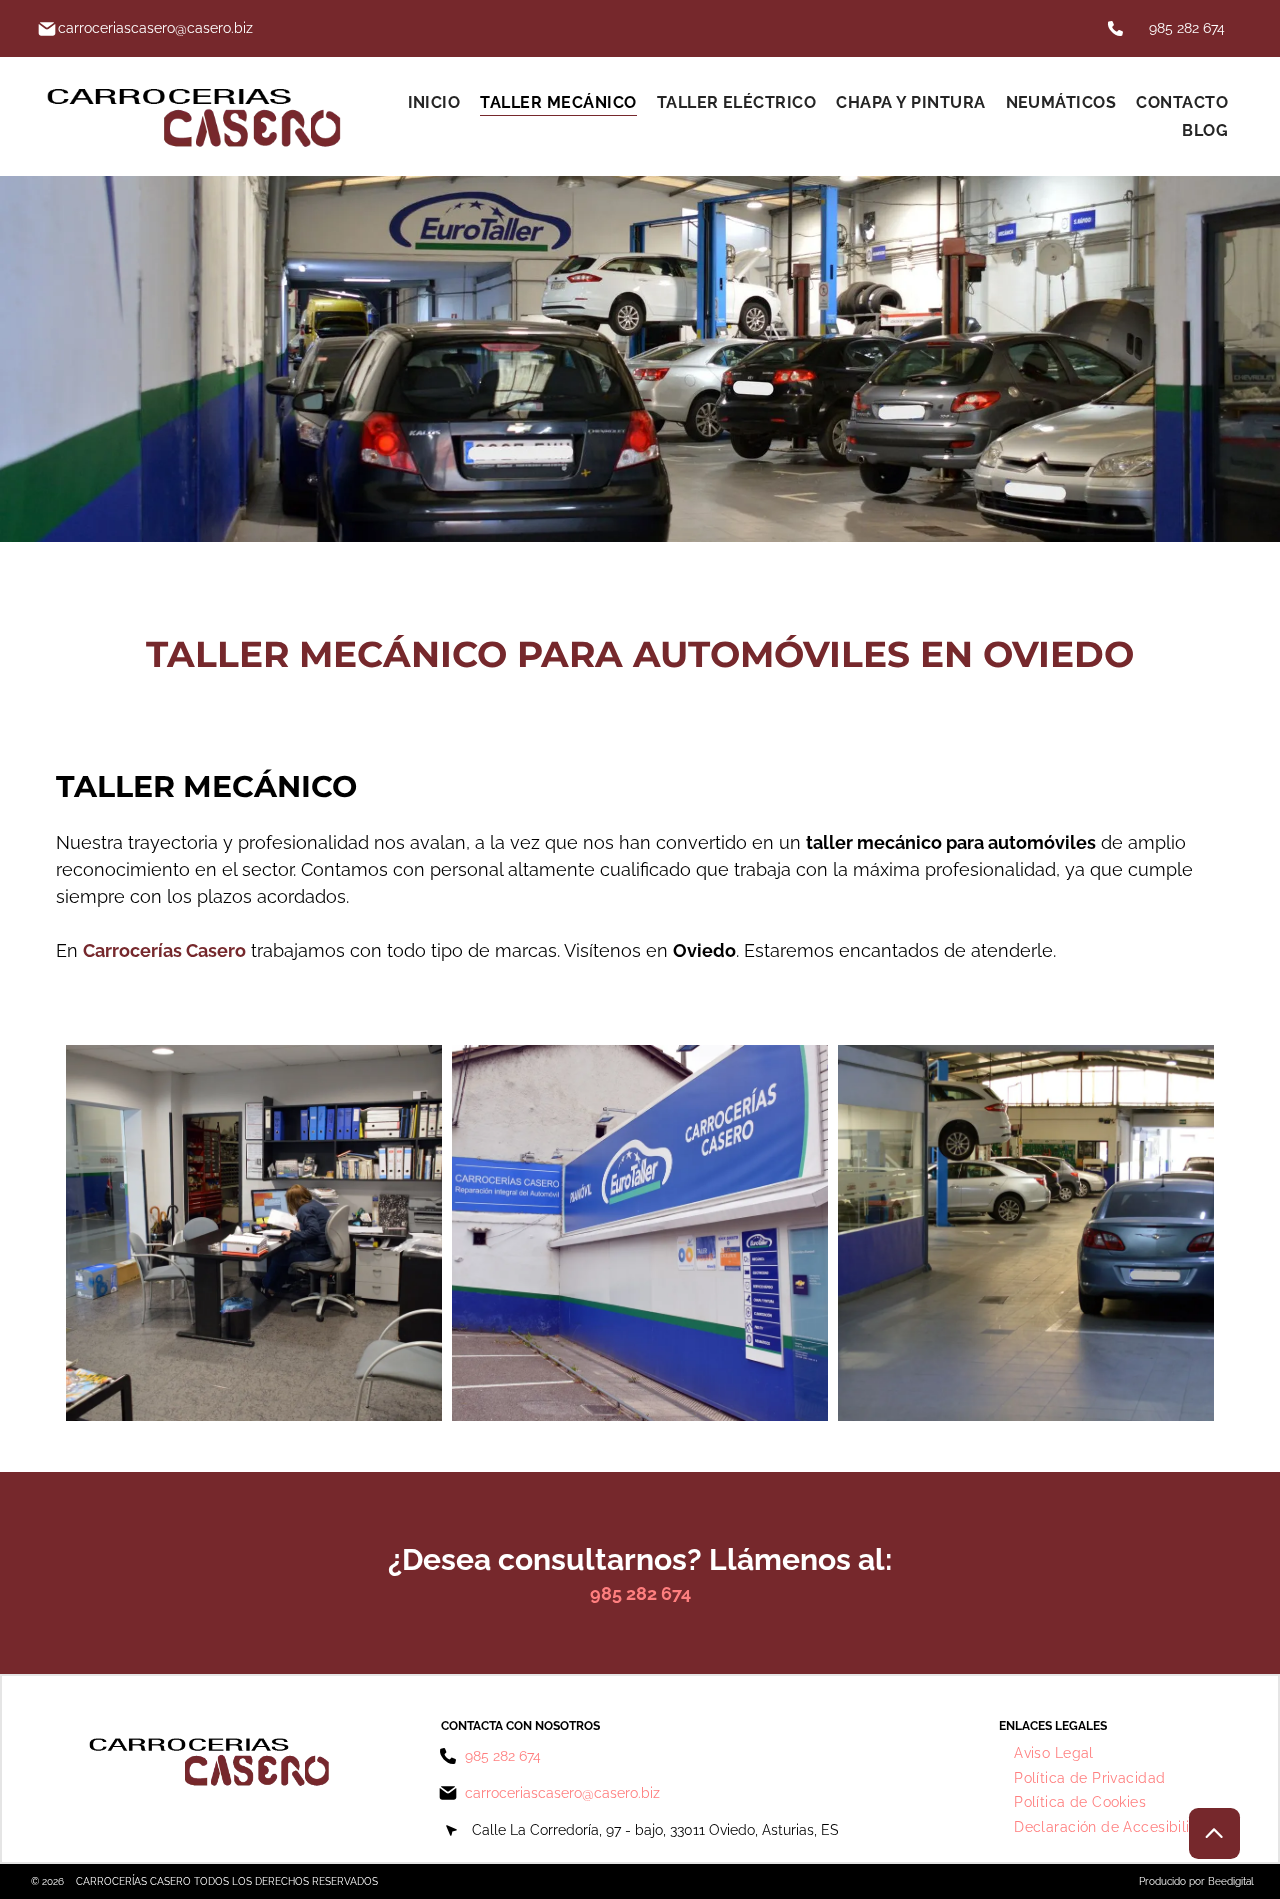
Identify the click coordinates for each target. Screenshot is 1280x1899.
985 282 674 (1187, 28)
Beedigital (1231, 1881)
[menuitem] (434, 102)
